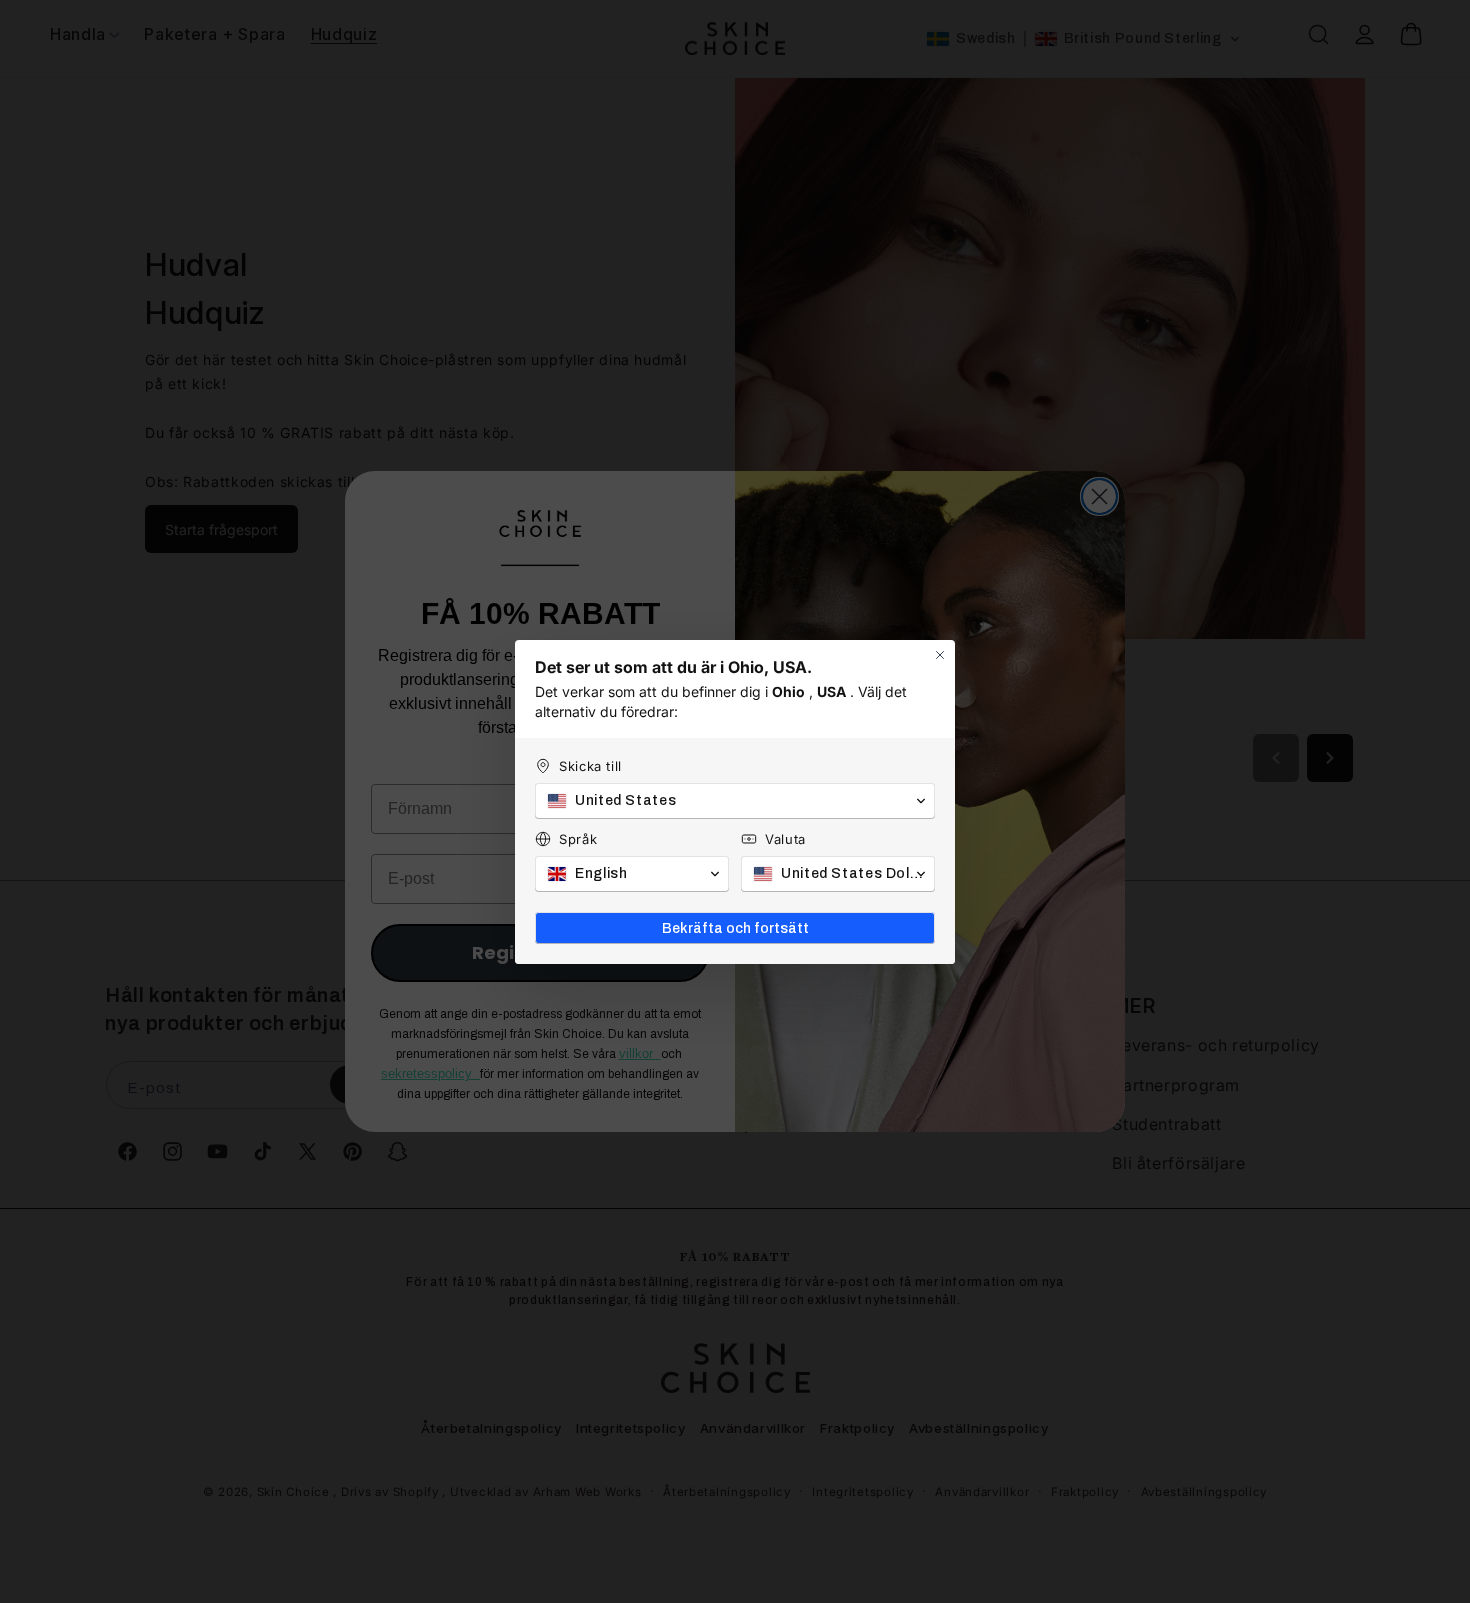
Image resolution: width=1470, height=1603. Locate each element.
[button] (735, 801)
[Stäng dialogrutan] (940, 655)
